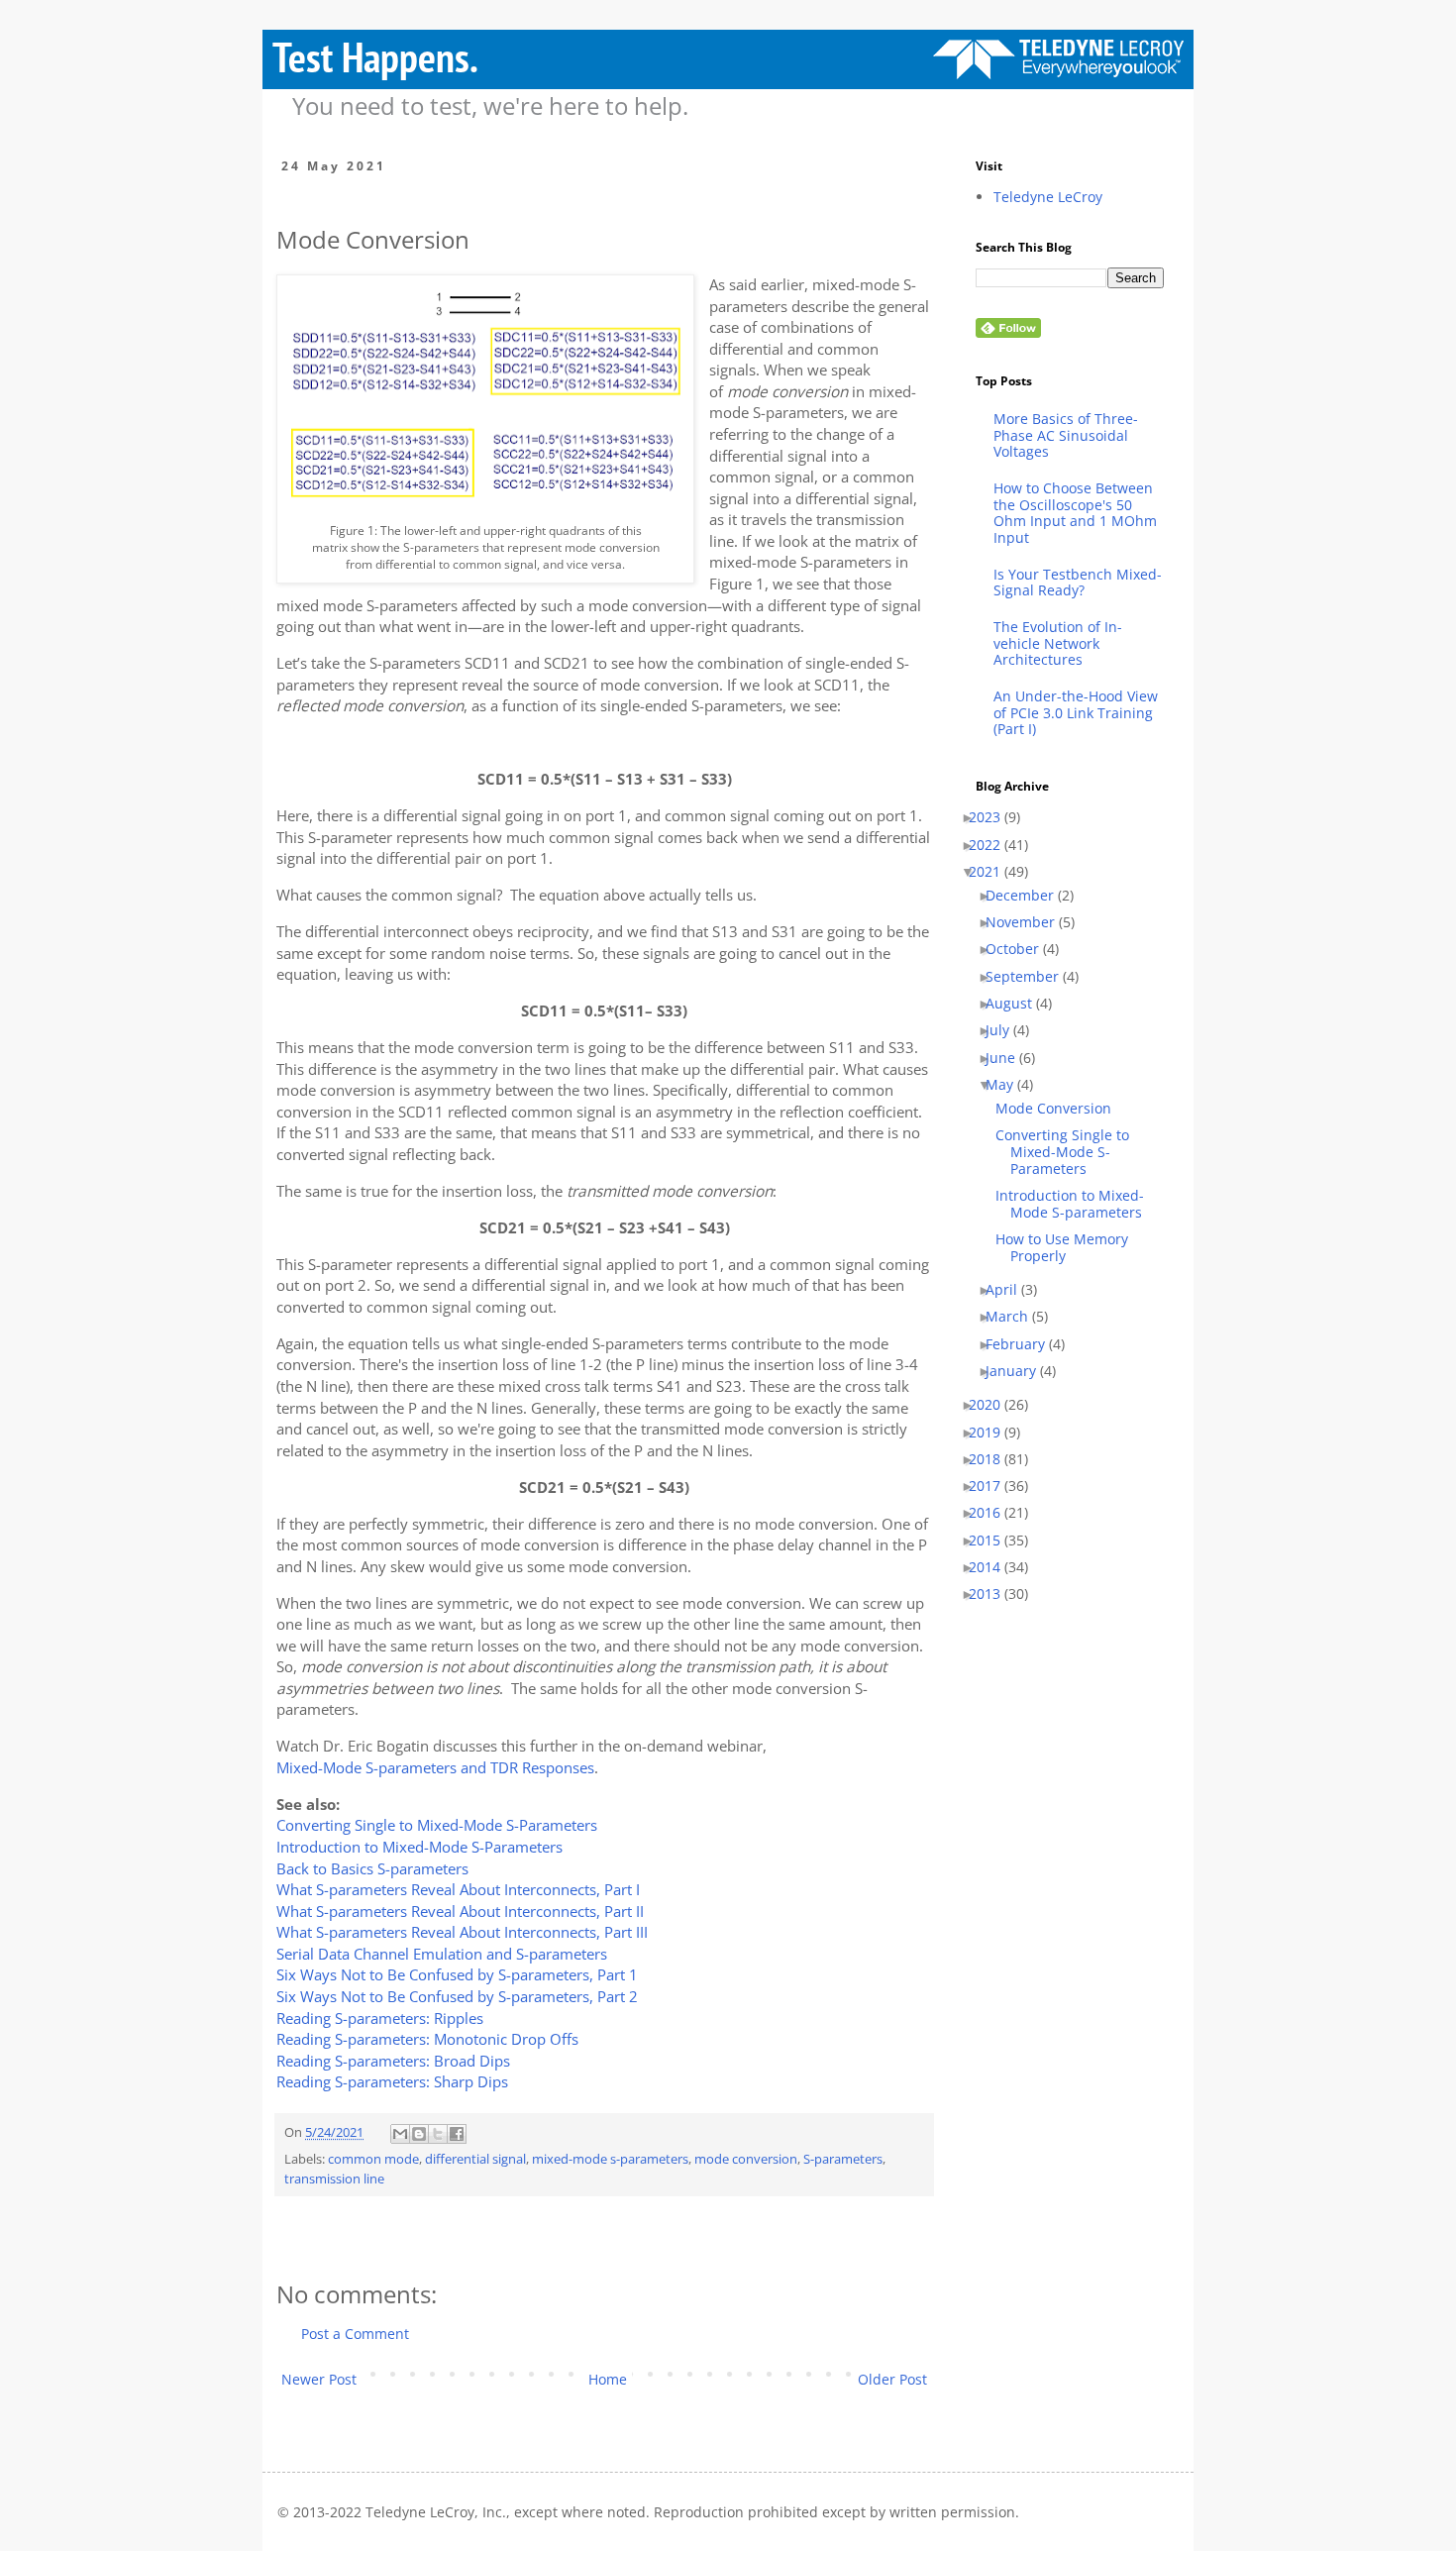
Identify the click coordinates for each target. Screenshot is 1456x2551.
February (1023, 1345)
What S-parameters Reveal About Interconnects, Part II (460, 1912)
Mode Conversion (1061, 1109)
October (1020, 950)
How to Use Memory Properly (1069, 1248)
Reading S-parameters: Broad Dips (393, 2061)
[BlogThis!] (419, 2134)
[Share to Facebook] (457, 2134)
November (1028, 923)
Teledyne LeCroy (1048, 198)
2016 (992, 1513)
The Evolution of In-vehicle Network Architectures (1058, 644)
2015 (992, 1541)
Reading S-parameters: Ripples (380, 2019)
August (1016, 1004)
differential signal (475, 2159)
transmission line (334, 2179)
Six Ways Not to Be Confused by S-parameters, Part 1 (457, 1975)
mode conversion (746, 2159)
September (1030, 977)
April (1009, 1290)
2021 (992, 872)
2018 (992, 1460)
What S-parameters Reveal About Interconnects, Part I (458, 1890)
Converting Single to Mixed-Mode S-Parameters (437, 1825)
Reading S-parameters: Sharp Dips (392, 2082)
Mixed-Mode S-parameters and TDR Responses (435, 1768)
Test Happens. (375, 57)
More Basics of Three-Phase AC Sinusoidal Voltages (1066, 436)
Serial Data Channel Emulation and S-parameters (442, 1954)
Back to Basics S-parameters (372, 1869)
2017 (992, 1487)
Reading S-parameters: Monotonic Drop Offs (427, 2039)
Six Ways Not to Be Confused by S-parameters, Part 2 (457, 1997)
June (1008, 1059)
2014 (992, 1568)
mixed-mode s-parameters (610, 2159)
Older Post (892, 2379)
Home (608, 2379)
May (1007, 1085)
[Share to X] (438, 2134)
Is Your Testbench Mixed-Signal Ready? (1078, 584)
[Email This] (400, 2134)
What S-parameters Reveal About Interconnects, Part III (462, 1932)
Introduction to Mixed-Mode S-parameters (1077, 1205)
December (1027, 896)
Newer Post (319, 2379)
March (1014, 1317)
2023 (992, 818)
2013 (992, 1594)
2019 (992, 1433)
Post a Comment (355, 2334)
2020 (992, 1405)
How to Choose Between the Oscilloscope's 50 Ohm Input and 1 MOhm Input (1075, 514)
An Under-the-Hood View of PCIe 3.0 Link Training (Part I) (1076, 713)
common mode (373, 2159)
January (1018, 1372)
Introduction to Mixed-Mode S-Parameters (419, 1847)
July (1005, 1031)
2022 (992, 846)
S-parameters (843, 2159)
